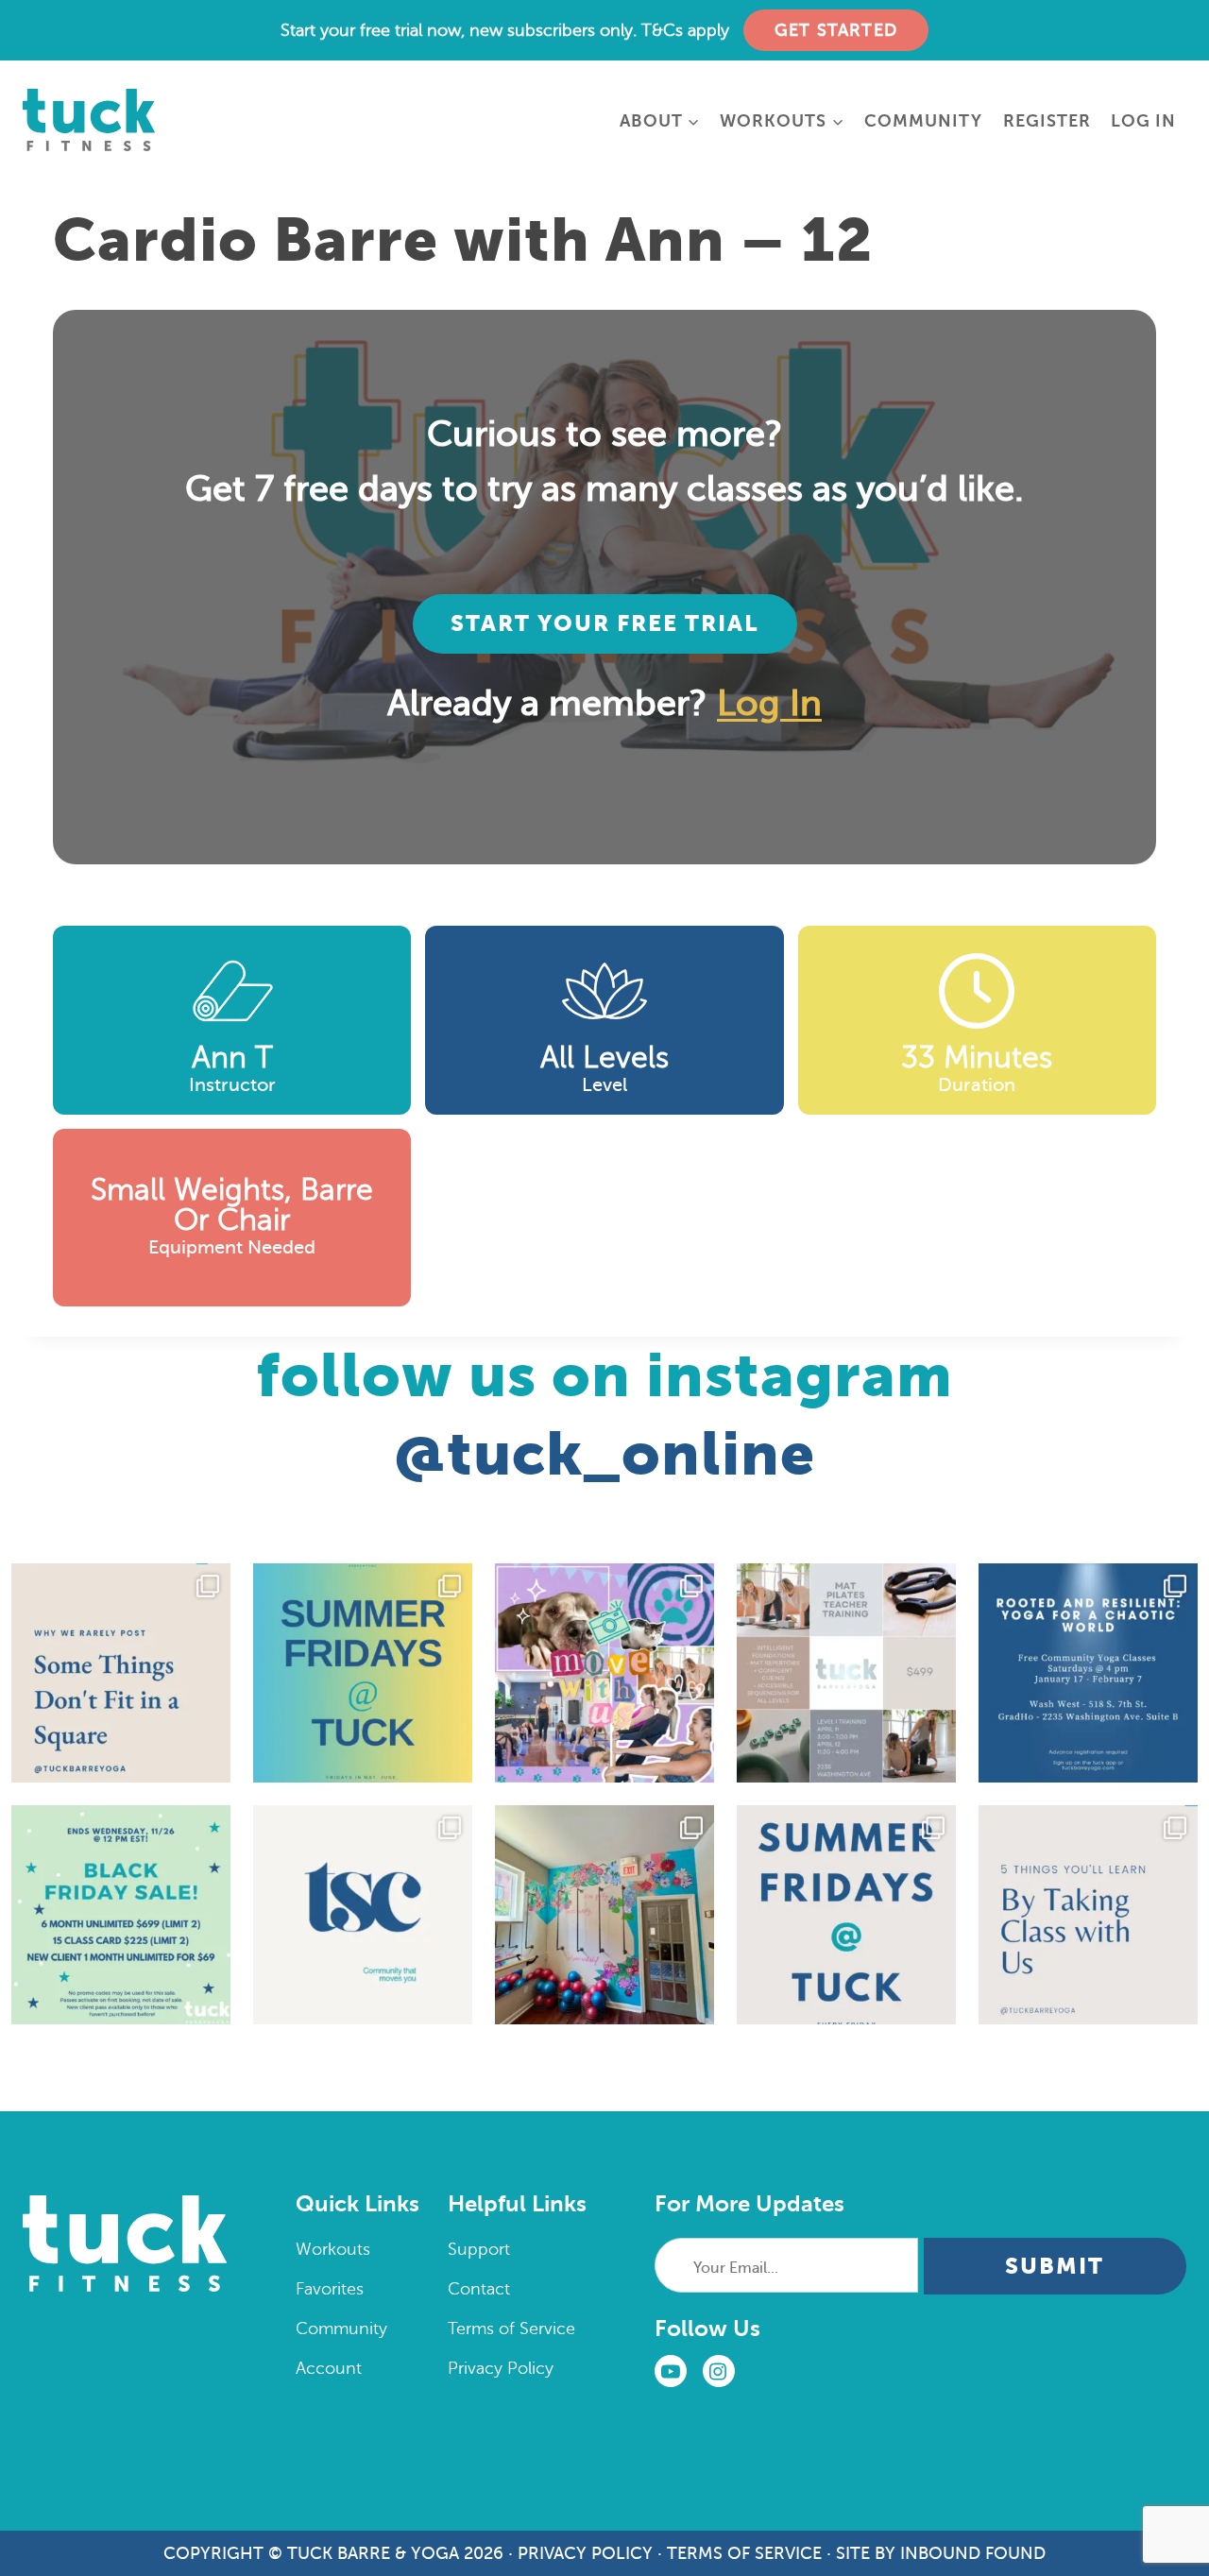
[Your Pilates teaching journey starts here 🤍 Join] (846, 1673)
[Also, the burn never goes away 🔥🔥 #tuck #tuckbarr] (1088, 1915)
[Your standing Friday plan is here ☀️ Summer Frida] (363, 1673)
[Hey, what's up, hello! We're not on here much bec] (121, 1673)
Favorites (330, 2289)
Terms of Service (511, 2329)
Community (923, 121)
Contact (479, 2289)
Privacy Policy (501, 2368)
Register (1047, 121)
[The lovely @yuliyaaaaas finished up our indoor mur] (604, 1915)
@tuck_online (604, 1454)
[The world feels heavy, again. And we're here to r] (1088, 1673)
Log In (1143, 121)
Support (479, 2249)
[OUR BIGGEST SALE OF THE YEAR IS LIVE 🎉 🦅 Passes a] (121, 1915)
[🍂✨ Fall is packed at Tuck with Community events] (363, 1915)
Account (329, 2368)
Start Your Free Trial (605, 623)
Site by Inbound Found (941, 2553)
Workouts (333, 2249)
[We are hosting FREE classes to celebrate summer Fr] (846, 1915)
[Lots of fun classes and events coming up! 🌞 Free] (604, 1673)
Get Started (836, 30)
